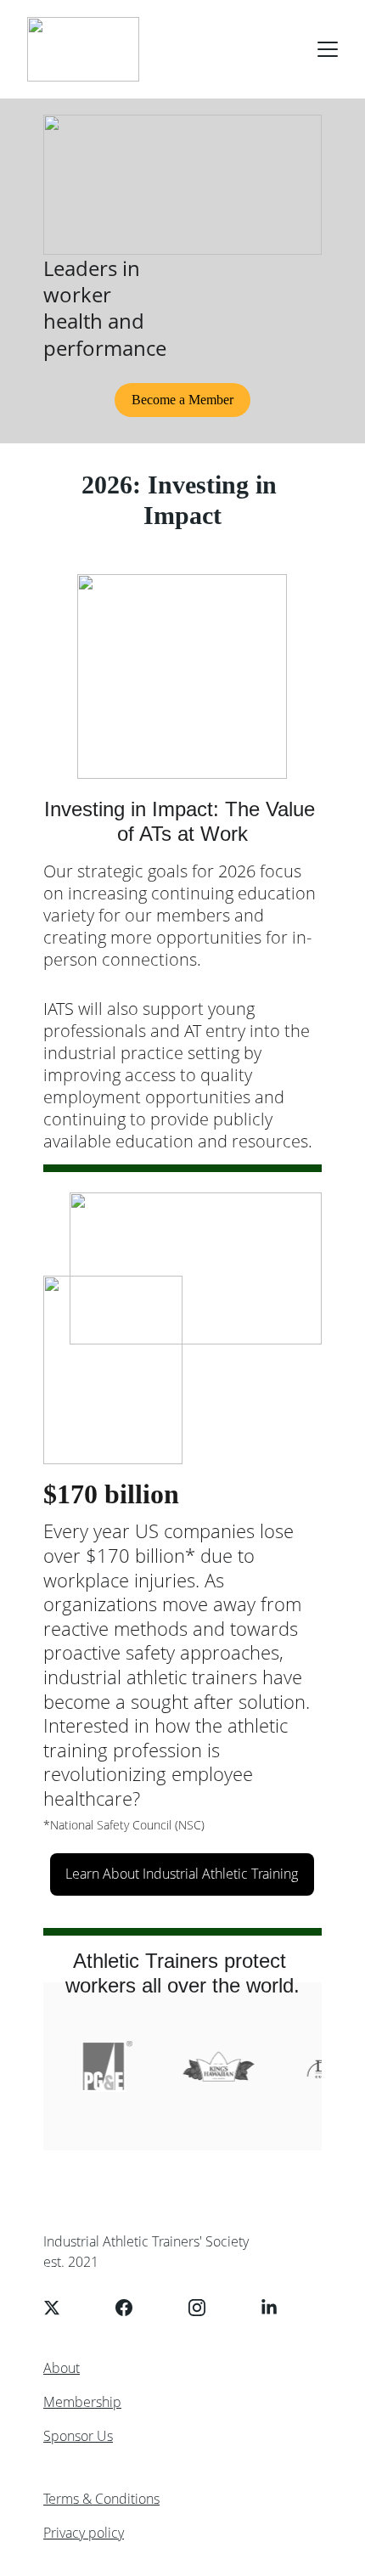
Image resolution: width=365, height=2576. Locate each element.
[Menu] (328, 49)
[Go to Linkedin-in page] (269, 2308)
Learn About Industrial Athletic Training (182, 1874)
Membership (82, 2402)
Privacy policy (84, 2533)
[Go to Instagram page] (205, 2308)
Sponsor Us (78, 2436)
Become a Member (182, 400)
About (62, 2368)
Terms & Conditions (101, 2499)
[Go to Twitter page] (60, 2308)
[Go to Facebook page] (132, 2308)
